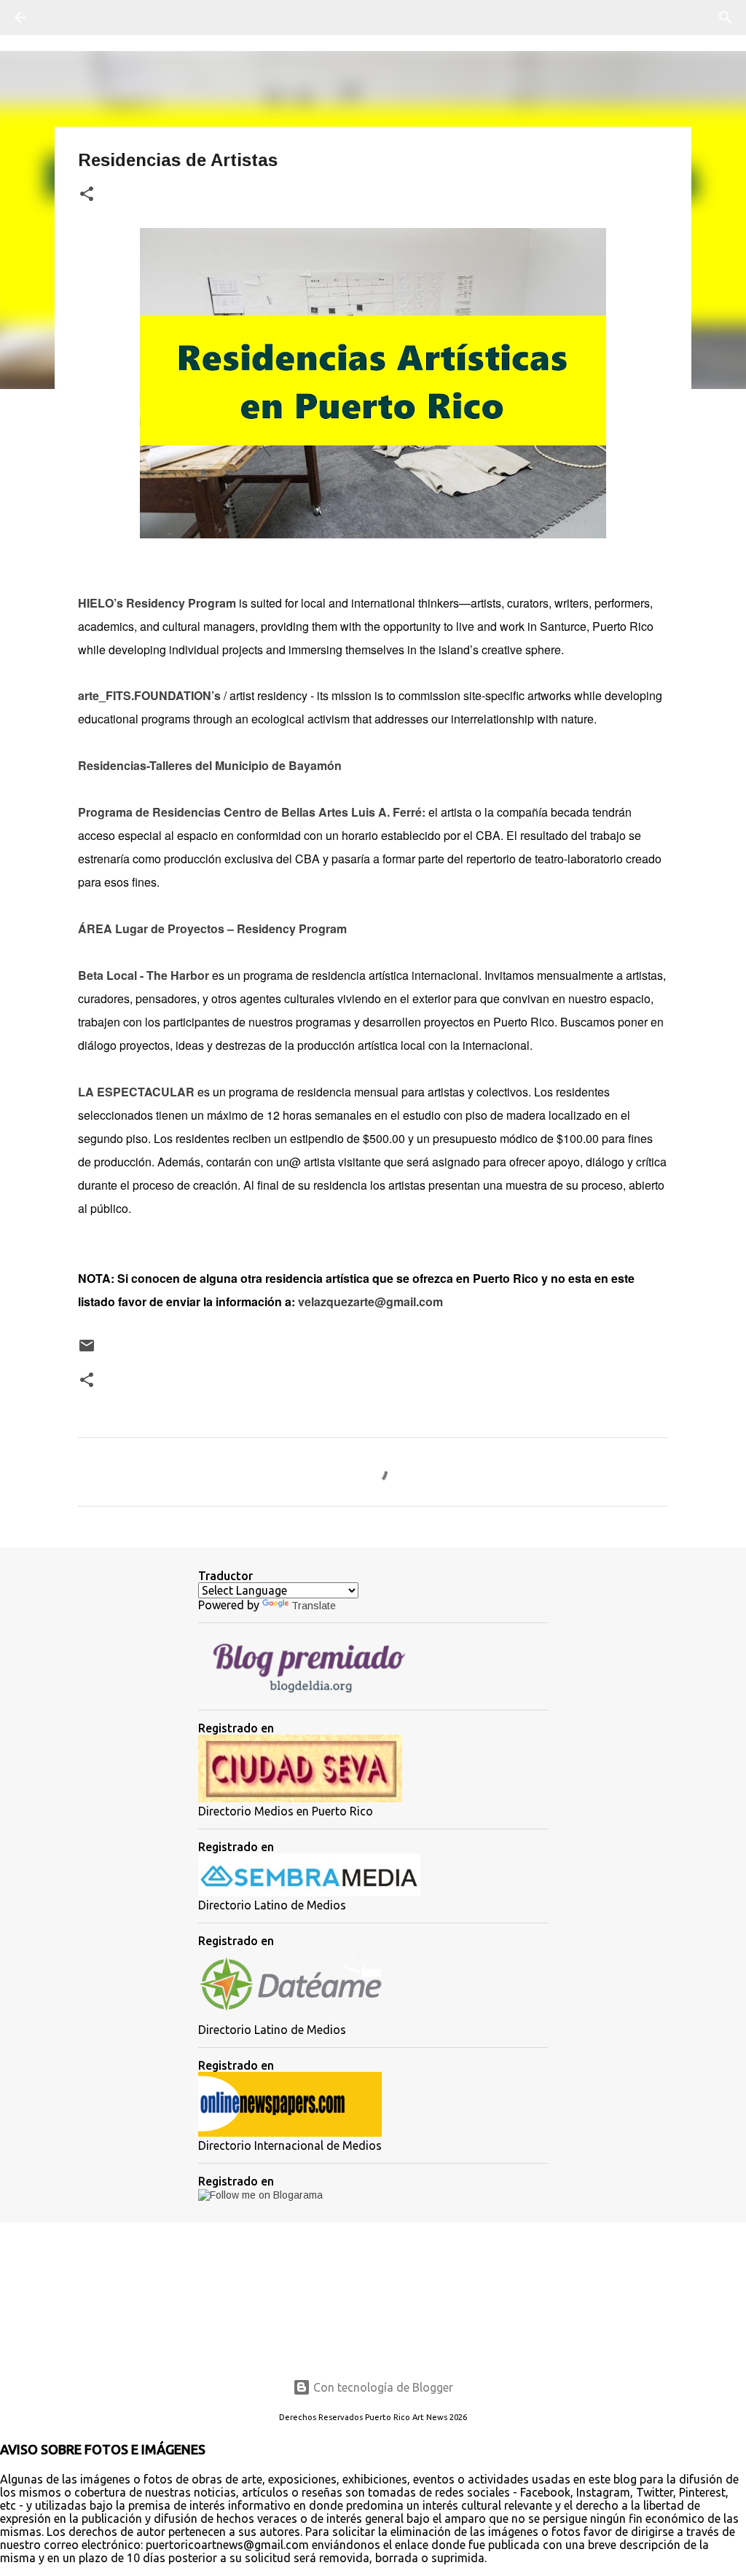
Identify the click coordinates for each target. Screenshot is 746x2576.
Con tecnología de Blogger (382, 2387)
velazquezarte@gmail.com (370, 1301)
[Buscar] (61, 17)
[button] (87, 195)
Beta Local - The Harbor (144, 975)
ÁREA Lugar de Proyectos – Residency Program (212, 928)
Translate (314, 1606)
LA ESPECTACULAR (136, 1092)
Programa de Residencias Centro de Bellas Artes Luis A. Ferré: (252, 812)
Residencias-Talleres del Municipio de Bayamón (210, 765)
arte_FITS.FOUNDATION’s (149, 695)
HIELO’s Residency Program (157, 603)
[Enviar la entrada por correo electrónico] (87, 1351)
